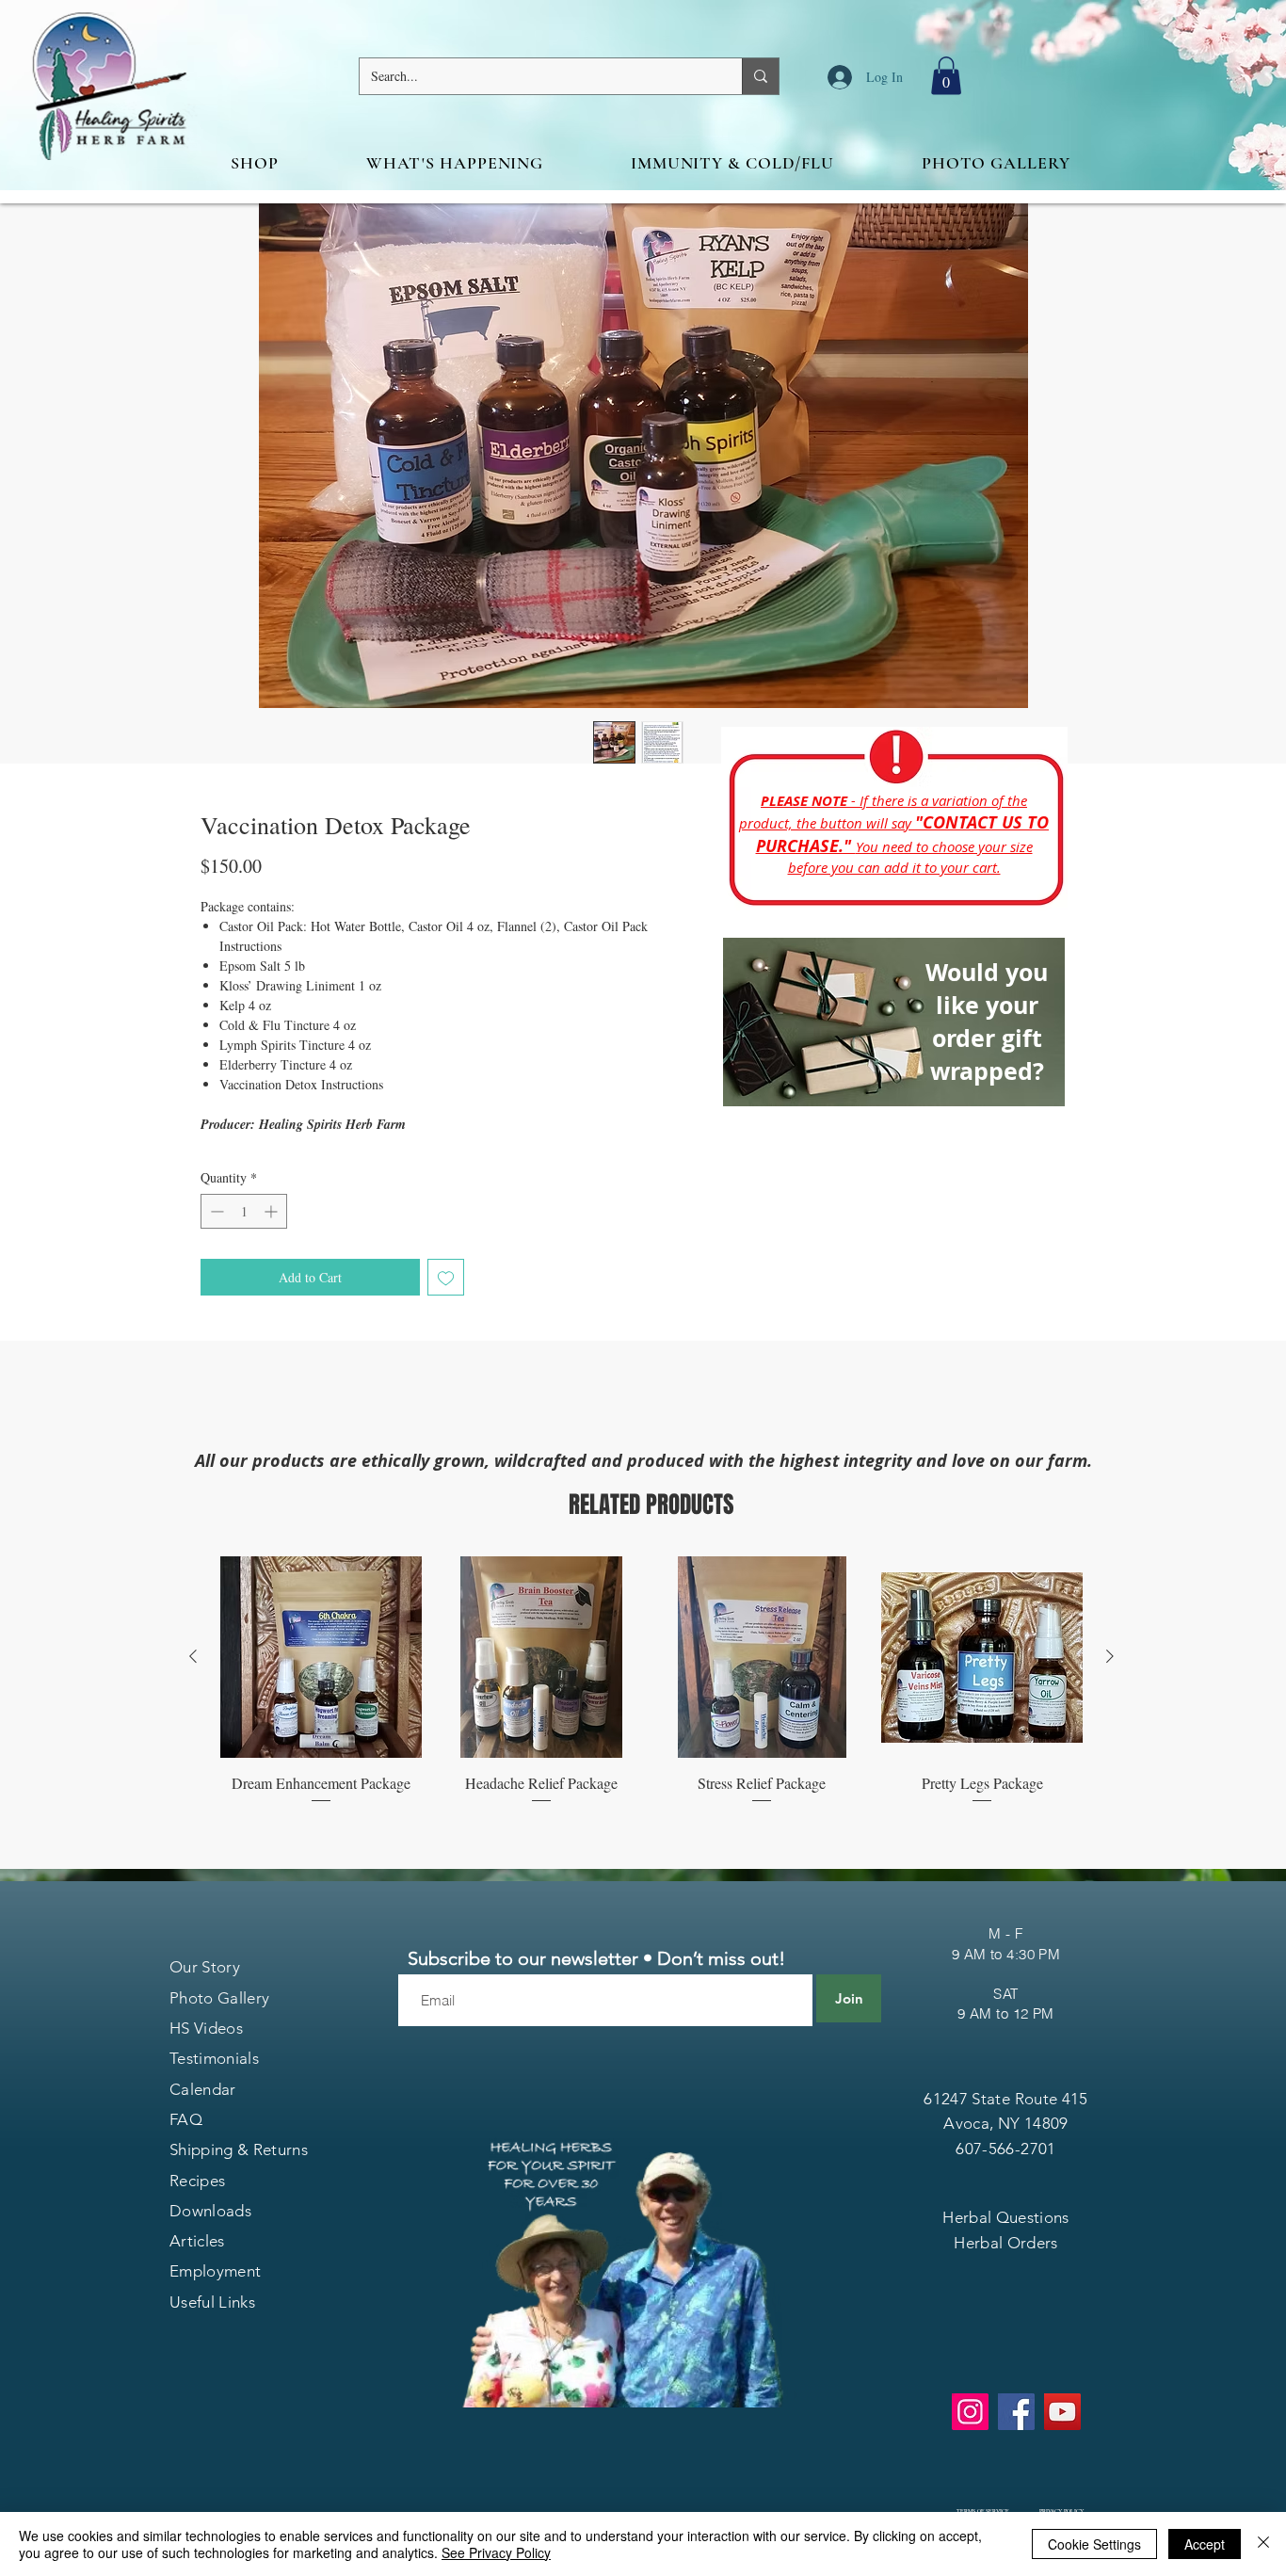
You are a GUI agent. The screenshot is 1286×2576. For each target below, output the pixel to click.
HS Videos (206, 2028)
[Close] (1263, 2544)
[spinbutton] (244, 1211)
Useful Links (212, 2302)
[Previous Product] (193, 1656)
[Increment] (273, 1211)
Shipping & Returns (239, 2149)
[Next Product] (1110, 1656)
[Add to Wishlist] (446, 1277)
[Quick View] (321, 1657)
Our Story (205, 1967)
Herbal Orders (1005, 2243)
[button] (946, 76)
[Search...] (760, 76)
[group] (651, 1681)
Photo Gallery (219, 1998)
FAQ (186, 2119)
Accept (1205, 2544)
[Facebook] (1016, 2412)
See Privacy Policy (496, 2552)
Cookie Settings (1094, 2544)
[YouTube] (1062, 2412)
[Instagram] (970, 2412)
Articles (197, 2241)
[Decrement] (215, 1211)
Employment (215, 2271)
